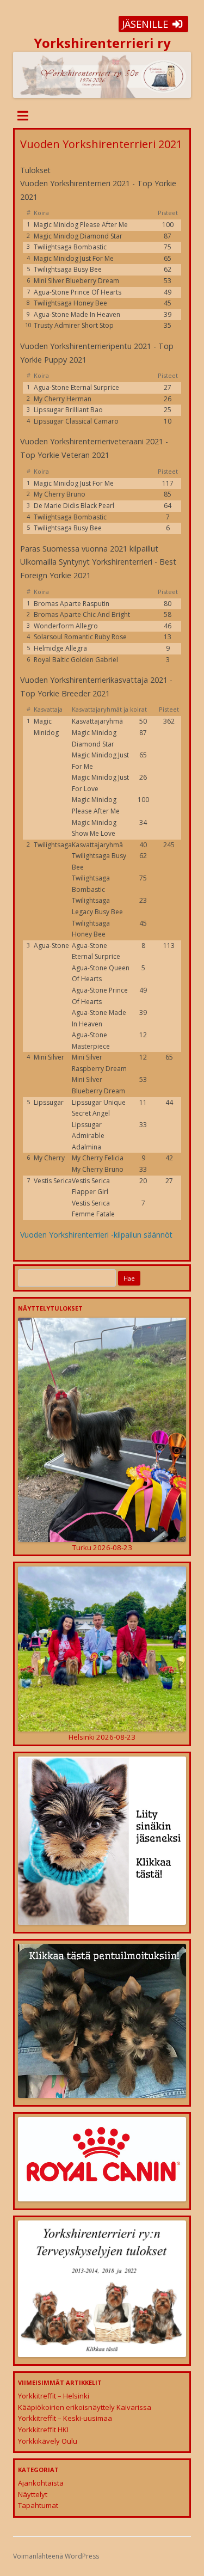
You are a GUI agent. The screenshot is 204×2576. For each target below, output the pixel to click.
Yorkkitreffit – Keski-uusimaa (65, 2418)
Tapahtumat (38, 2505)
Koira (41, 213)
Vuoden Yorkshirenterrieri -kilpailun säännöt (96, 1235)
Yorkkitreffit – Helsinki (54, 2396)
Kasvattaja (48, 709)
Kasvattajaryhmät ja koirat (109, 709)
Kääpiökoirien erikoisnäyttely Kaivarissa (85, 2407)
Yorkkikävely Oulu (48, 2441)
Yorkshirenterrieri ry (102, 43)
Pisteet (168, 213)
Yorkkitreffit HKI (43, 2430)
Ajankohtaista (41, 2483)
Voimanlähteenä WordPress (56, 2556)
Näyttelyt (33, 2494)
